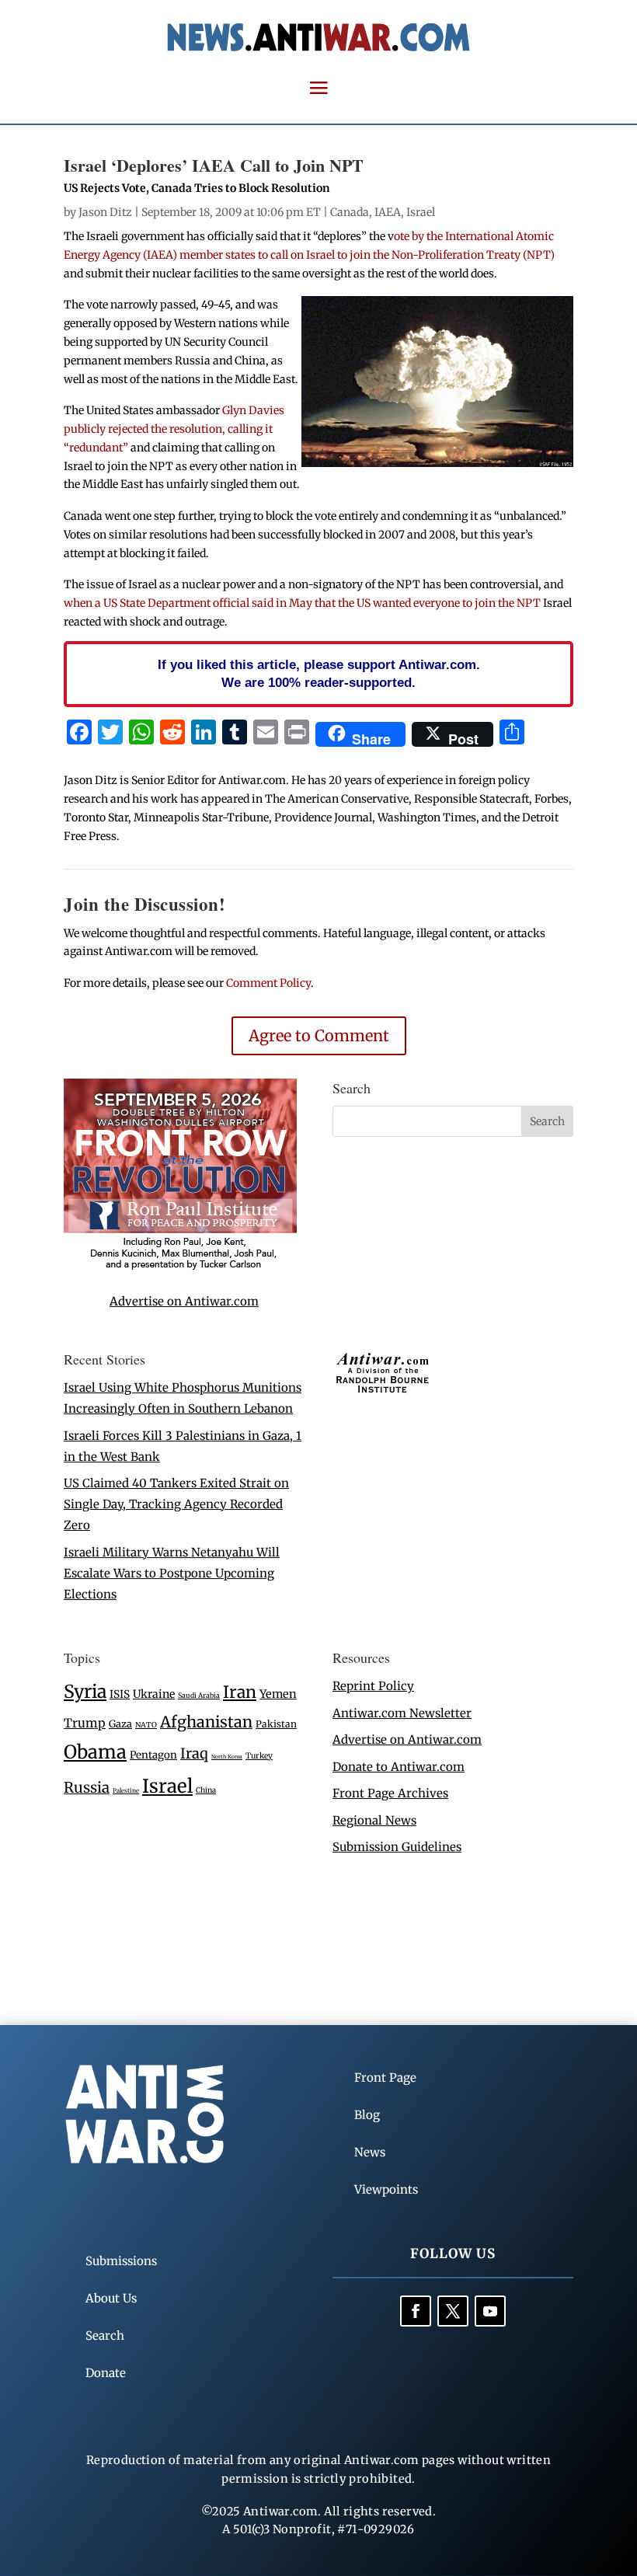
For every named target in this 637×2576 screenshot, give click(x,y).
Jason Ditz (105, 212)
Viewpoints (386, 2189)
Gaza (120, 1724)
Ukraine (154, 1694)
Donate (106, 2373)
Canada (350, 212)
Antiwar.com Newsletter (402, 1713)
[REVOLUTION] (180, 1267)
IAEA (388, 212)
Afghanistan (206, 1722)
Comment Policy (268, 983)
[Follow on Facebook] (416, 2311)
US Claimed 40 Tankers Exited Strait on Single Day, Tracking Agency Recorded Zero (176, 1504)
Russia (87, 1788)
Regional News (374, 1820)
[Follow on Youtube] (490, 2311)
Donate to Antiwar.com (399, 1767)
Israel (421, 212)
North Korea (227, 1757)
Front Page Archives (390, 1793)
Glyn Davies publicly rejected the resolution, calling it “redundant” (174, 429)
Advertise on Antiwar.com (184, 1301)
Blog (367, 2115)
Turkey (259, 1756)
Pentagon (153, 1755)
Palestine (126, 1790)
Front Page (385, 2078)
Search (105, 2335)
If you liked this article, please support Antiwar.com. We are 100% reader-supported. (319, 674)
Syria (85, 1691)
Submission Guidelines (397, 1847)
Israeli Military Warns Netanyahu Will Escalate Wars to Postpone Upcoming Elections (172, 1573)
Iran (240, 1692)
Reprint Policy (373, 1686)
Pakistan (276, 1724)
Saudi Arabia (199, 1695)
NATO (146, 1725)
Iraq (194, 1753)
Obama (95, 1752)
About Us (111, 2298)
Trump (85, 1723)
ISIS (120, 1694)
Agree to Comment (319, 1035)
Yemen (278, 1694)
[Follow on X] (453, 2311)
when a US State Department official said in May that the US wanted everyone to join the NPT (302, 603)
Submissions (121, 2261)
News (370, 2152)
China (206, 1790)
